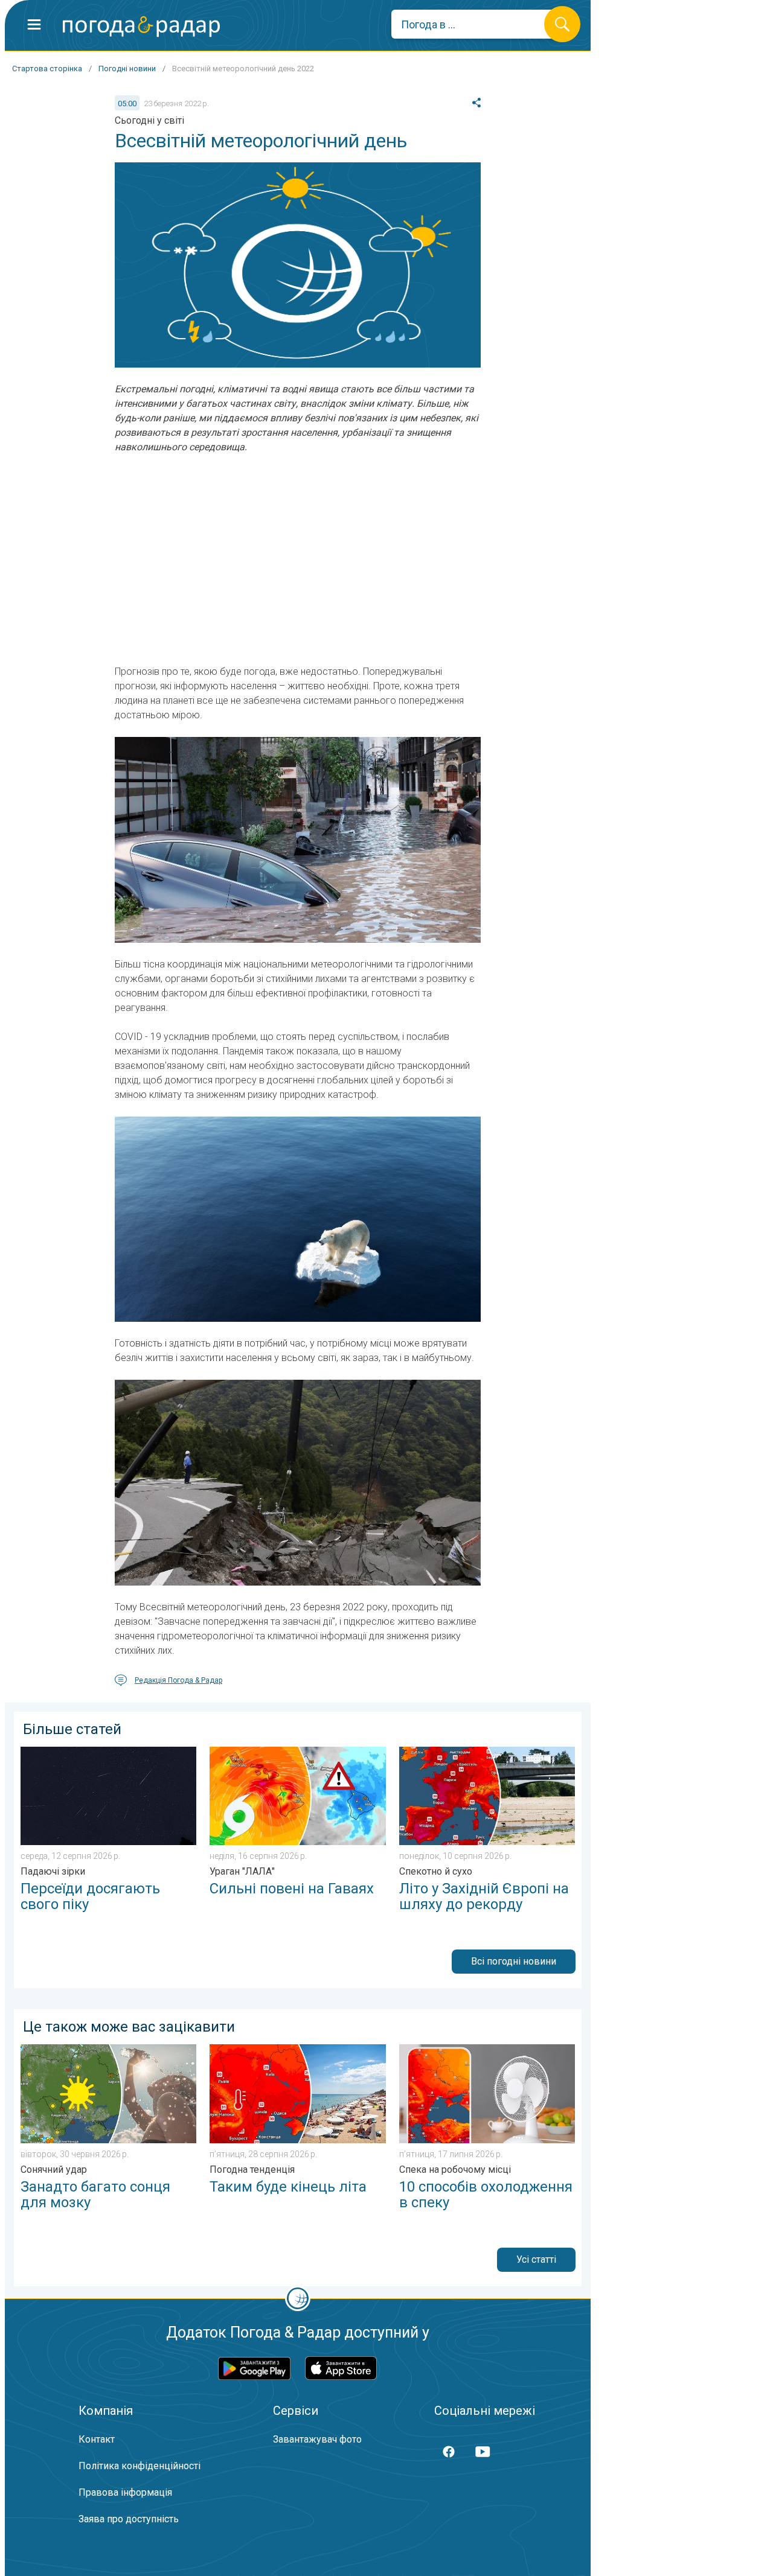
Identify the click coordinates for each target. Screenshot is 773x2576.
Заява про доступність (129, 2519)
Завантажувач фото (317, 2439)
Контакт (97, 2439)
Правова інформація (125, 2492)
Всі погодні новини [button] (514, 1961)
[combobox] (477, 24)
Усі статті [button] (536, 2259)
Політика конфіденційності (140, 2466)
